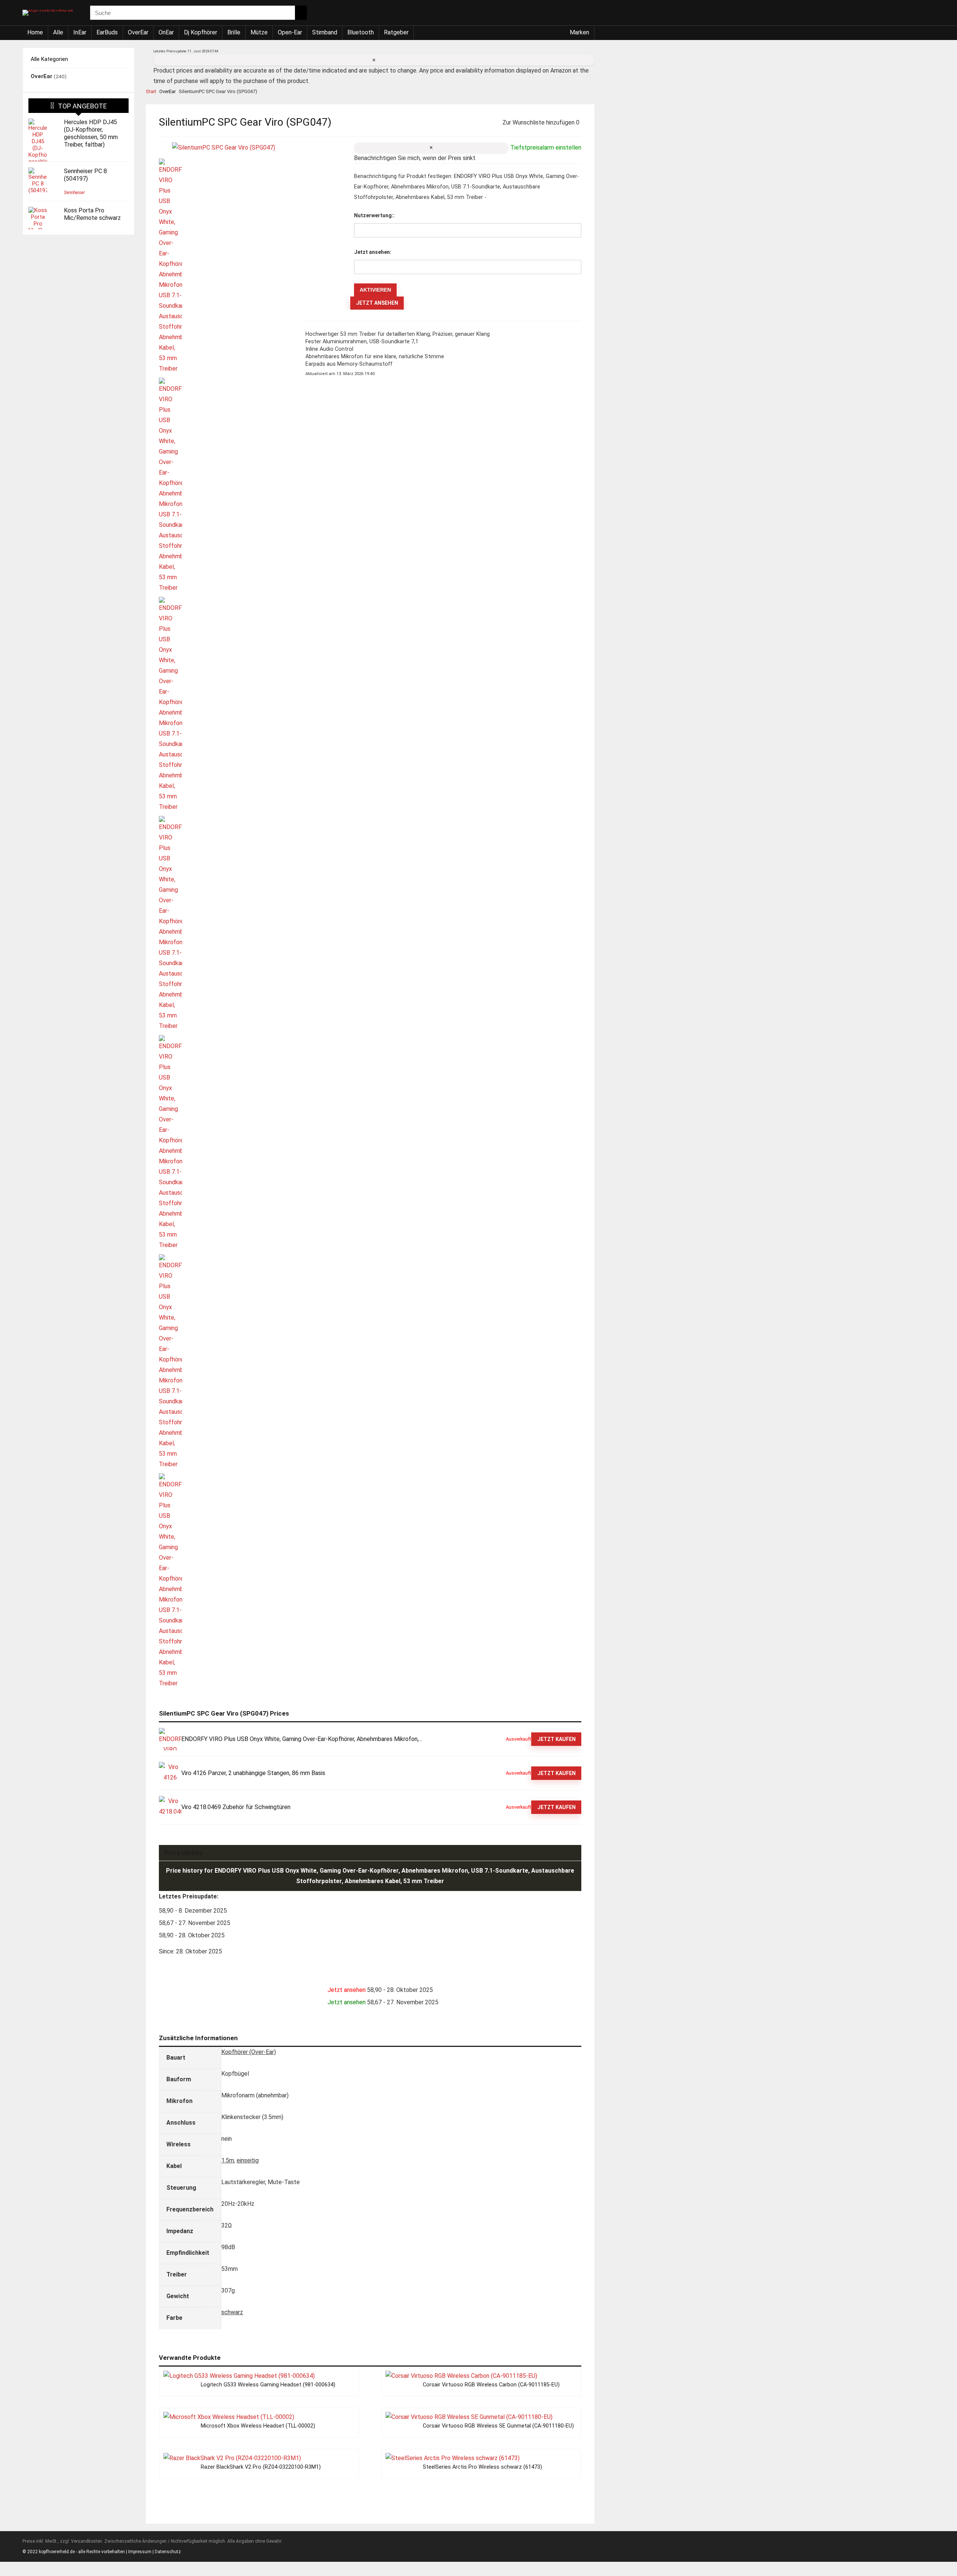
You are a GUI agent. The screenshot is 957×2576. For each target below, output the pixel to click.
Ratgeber (396, 32)
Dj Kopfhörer (201, 32)
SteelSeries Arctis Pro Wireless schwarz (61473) (482, 2467)
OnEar (166, 32)
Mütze (259, 32)
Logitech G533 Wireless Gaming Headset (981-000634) (268, 2385)
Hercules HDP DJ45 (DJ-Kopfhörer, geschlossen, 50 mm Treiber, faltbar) (91, 133)
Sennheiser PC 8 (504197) (85, 175)
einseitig (248, 2160)
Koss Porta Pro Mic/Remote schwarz (92, 214)
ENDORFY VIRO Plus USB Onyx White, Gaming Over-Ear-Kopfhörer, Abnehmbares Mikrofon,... (302, 1739)
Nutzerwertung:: (374, 215)
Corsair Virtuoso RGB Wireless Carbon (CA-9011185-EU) (491, 2385)
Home (35, 32)
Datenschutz (168, 2552)
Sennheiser (74, 193)
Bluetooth (361, 32)
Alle (58, 32)
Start (151, 91)
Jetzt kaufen (556, 1739)
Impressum (140, 2552)
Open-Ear (290, 32)
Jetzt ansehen (377, 303)
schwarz (232, 2312)
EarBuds (107, 32)
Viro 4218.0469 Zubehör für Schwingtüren (236, 1807)
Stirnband (325, 32)
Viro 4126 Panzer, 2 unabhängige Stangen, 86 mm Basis (253, 1773)
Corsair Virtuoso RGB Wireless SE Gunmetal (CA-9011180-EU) (498, 2426)
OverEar (138, 32)
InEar (80, 32)
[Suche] (301, 13)
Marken (579, 32)
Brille (234, 32)
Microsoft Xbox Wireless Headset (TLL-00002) (258, 2426)
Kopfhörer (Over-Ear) (249, 2052)
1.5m (228, 2160)
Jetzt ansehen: (373, 252)
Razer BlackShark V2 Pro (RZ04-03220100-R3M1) (261, 2467)
